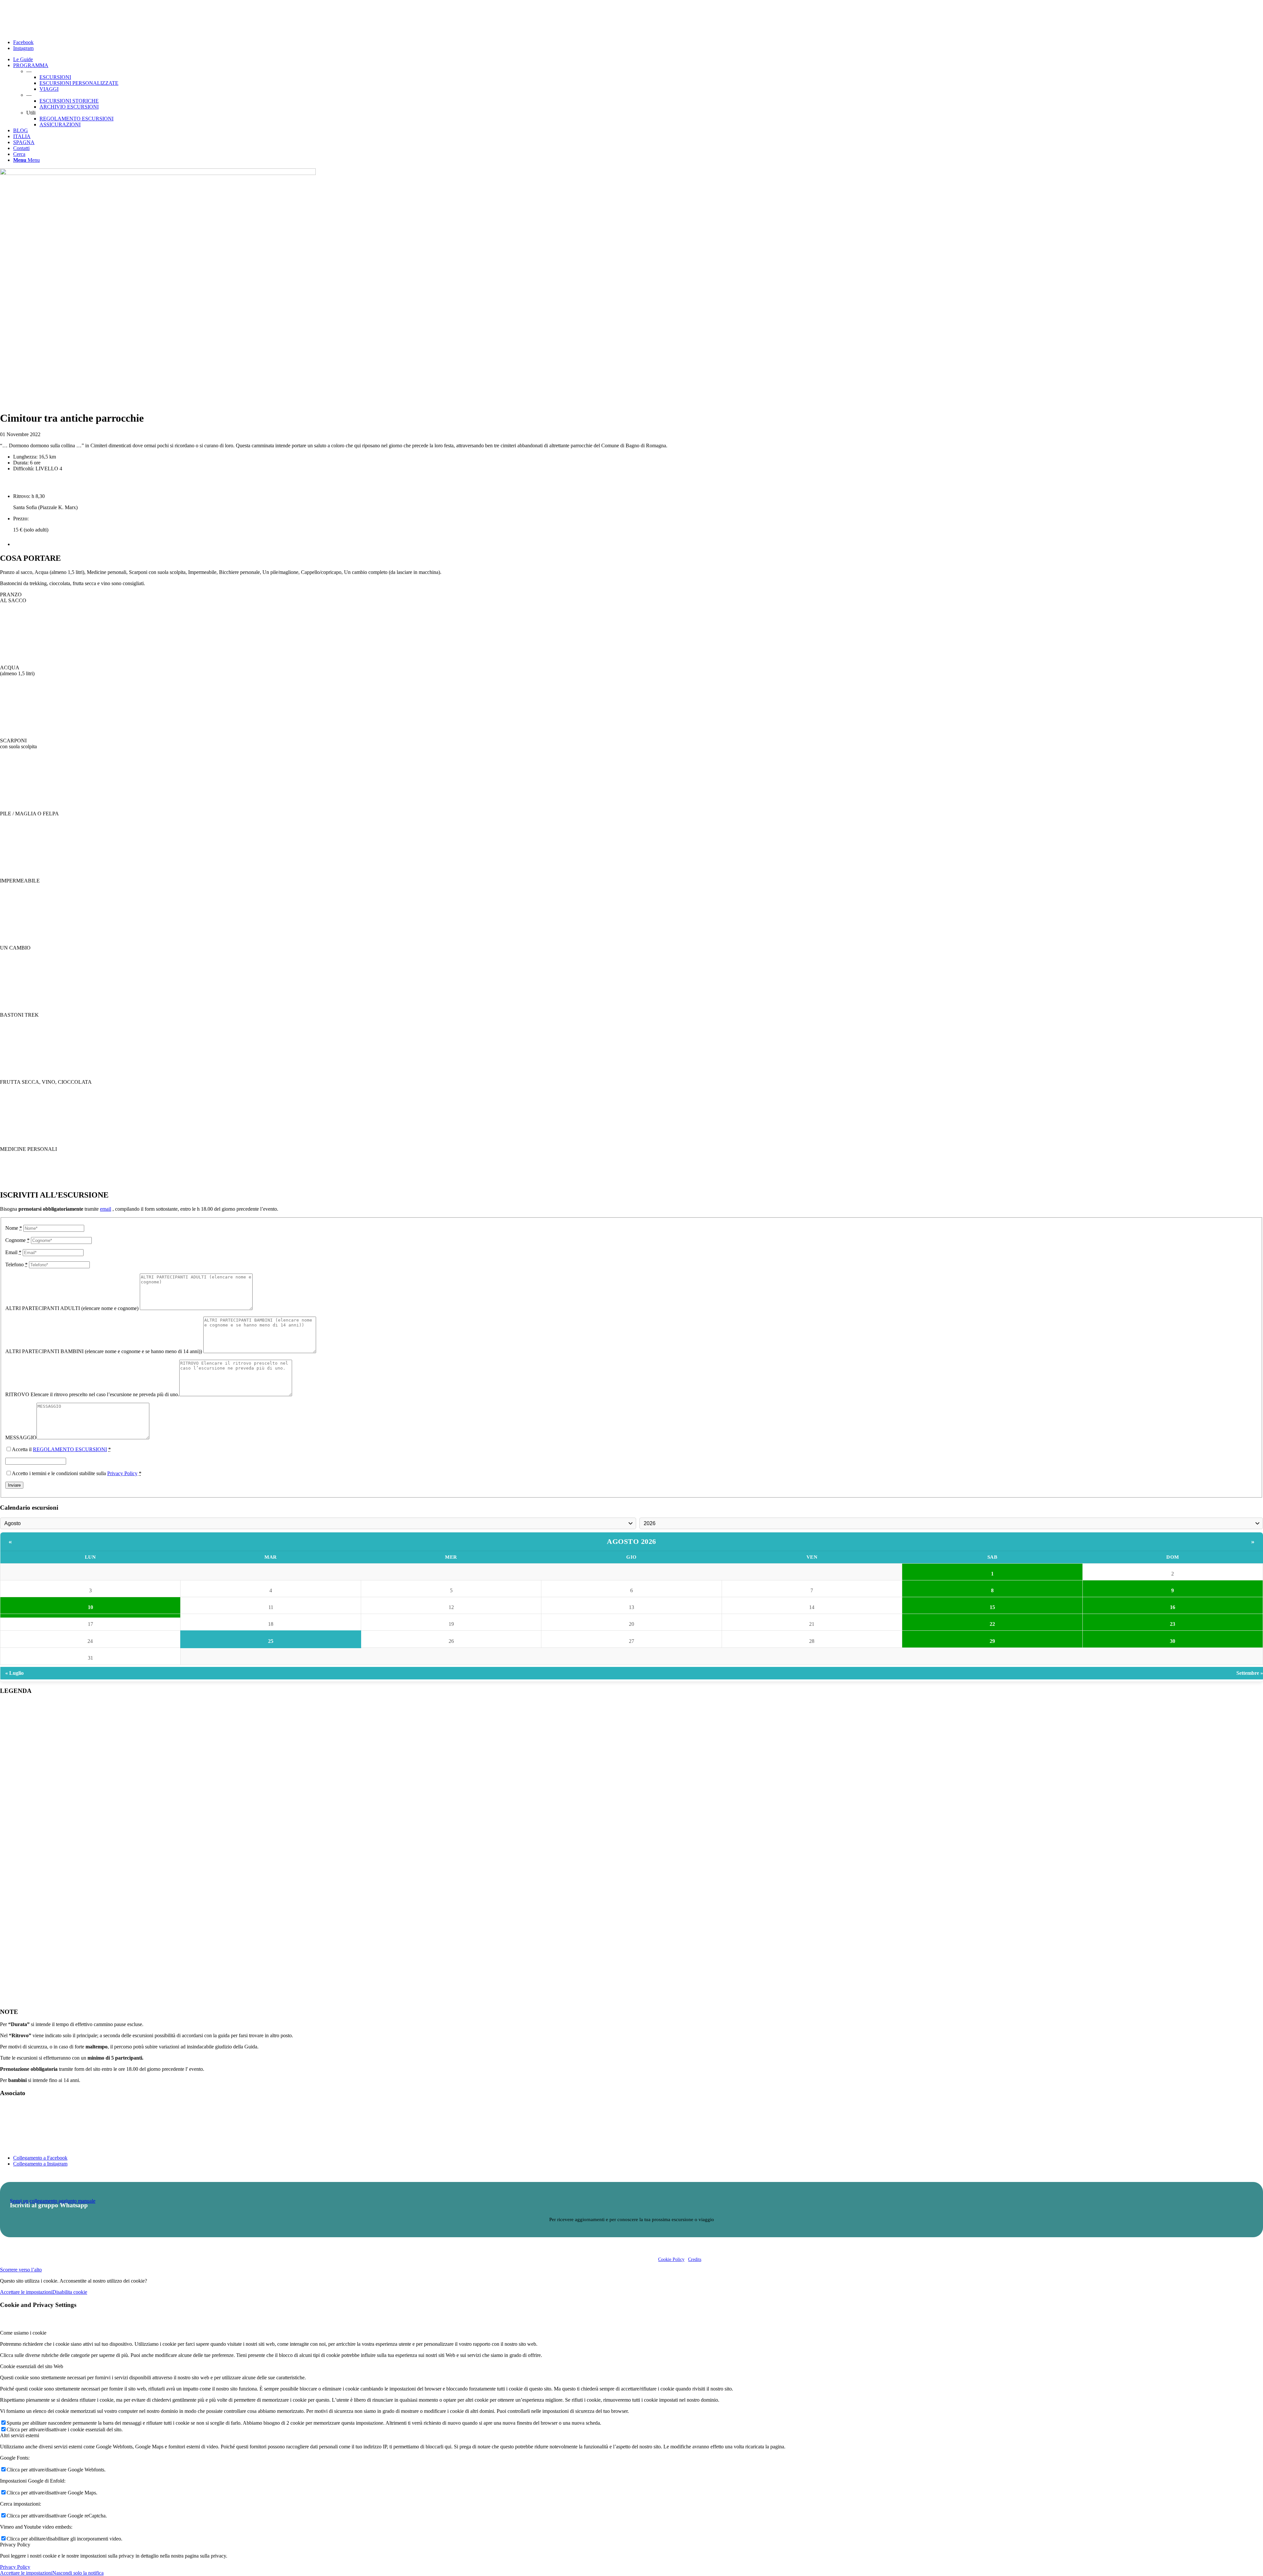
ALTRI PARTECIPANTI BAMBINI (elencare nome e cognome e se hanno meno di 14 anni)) (104, 1351)
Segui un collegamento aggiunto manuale (53, 2201)
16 (1173, 1607)
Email (13, 1252)
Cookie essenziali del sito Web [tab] (32, 2366)
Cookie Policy (671, 2259)
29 (992, 1641)
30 (1173, 1641)
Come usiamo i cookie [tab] (23, 2333)
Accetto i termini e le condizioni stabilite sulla (77, 1473)
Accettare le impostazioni (26, 2292)
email (106, 1209)
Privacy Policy (122, 1473)
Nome (14, 1228)
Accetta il (61, 1449)
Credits (695, 2259)
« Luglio (14, 1673)
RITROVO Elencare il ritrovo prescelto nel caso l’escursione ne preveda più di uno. (92, 1394)
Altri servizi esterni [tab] (20, 2435)
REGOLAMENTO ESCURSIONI (70, 1449)
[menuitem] (638, 60)
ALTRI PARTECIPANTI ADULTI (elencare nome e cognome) (73, 1308)
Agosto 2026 (631, 1541)
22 (992, 1624)
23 (1173, 1624)
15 (992, 1607)
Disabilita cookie (70, 2292)
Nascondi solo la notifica (78, 2573)
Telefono (16, 1264)
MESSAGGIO (21, 1437)
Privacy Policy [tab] (15, 2545)
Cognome (17, 1240)
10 (90, 1607)
